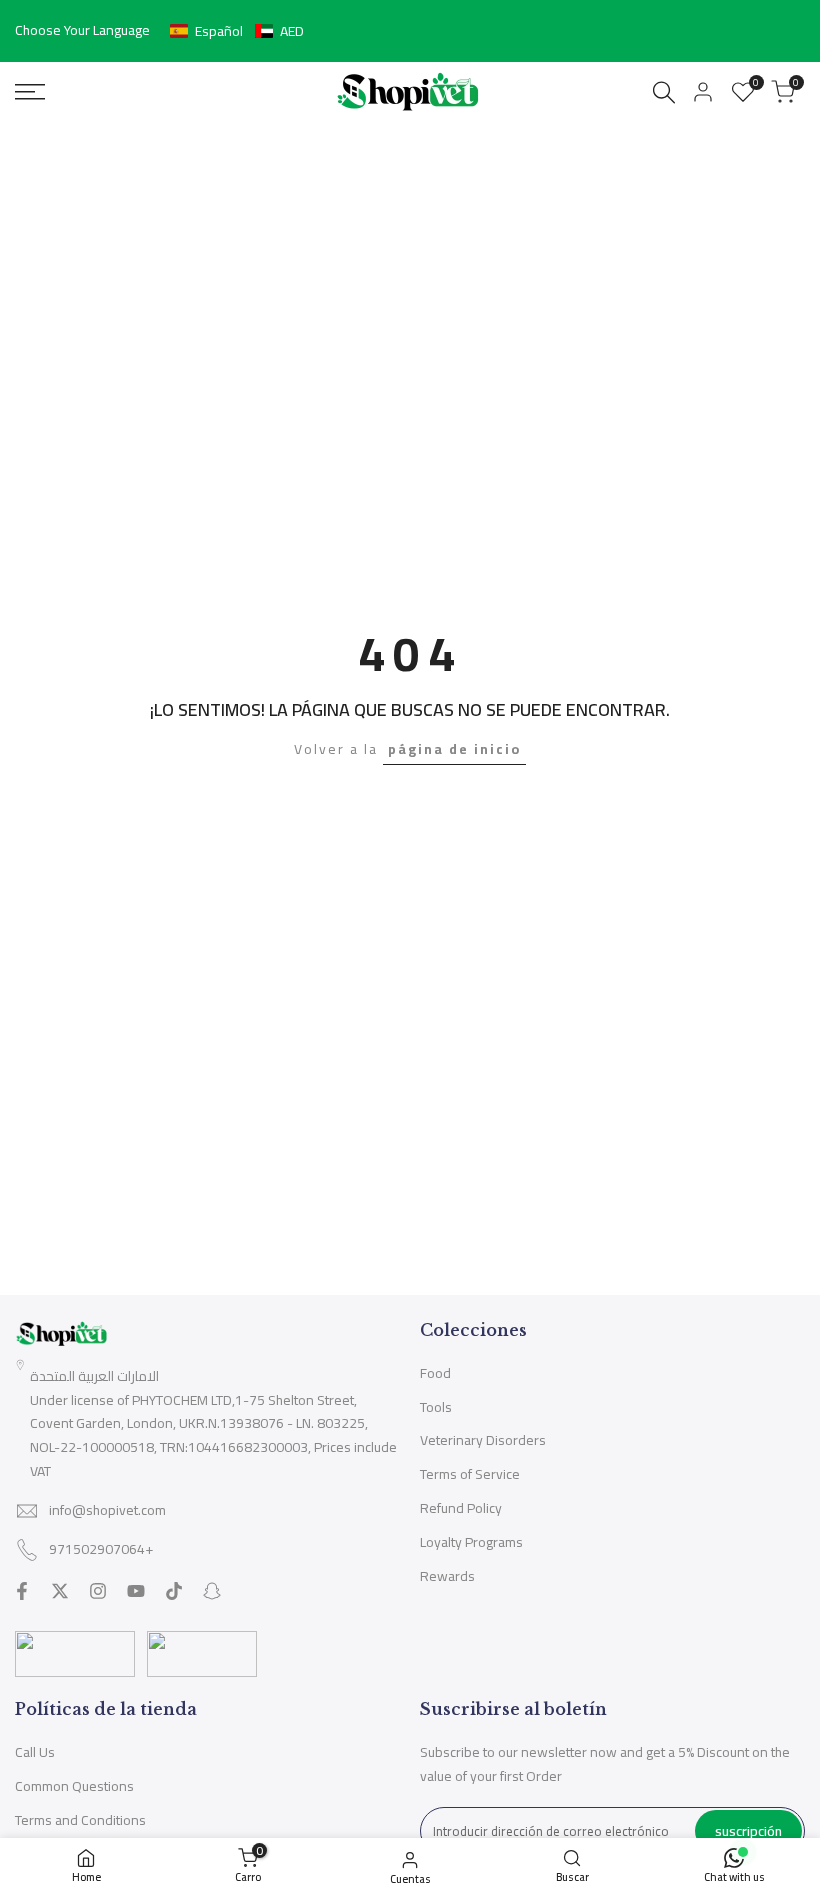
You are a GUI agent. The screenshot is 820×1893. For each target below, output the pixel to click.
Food (435, 1373)
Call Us (35, 1752)
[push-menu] (30, 92)
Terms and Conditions (80, 1820)
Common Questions (74, 1786)
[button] (237, 31)
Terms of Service (470, 1474)
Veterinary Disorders (483, 1440)
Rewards (447, 1576)
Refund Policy (461, 1508)
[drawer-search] (664, 92)
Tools (436, 1407)
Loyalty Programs (471, 1542)
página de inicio (454, 749)
